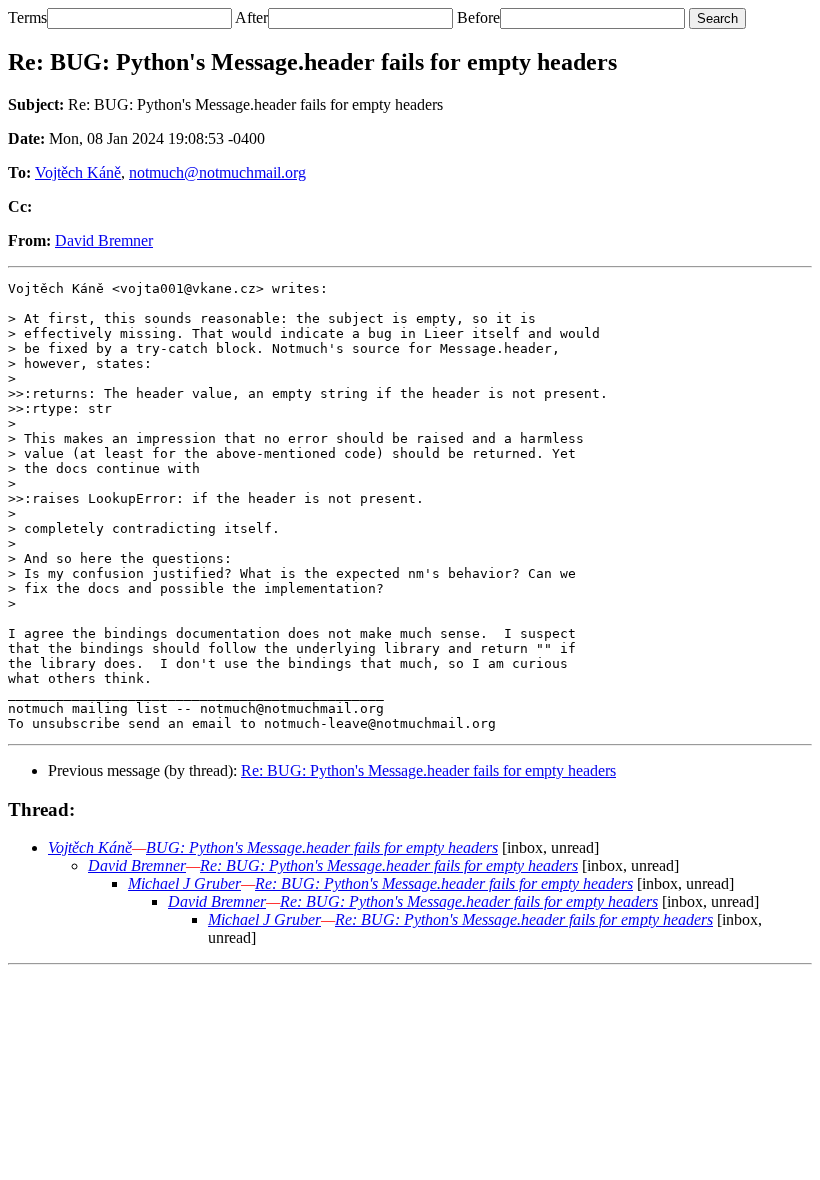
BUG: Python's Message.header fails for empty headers (322, 847)
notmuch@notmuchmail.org (217, 172)
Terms (27, 17)
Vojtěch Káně (78, 172)
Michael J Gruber (184, 883)
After (251, 17)
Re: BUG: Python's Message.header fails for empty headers (428, 770)
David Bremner (104, 240)
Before (478, 17)
